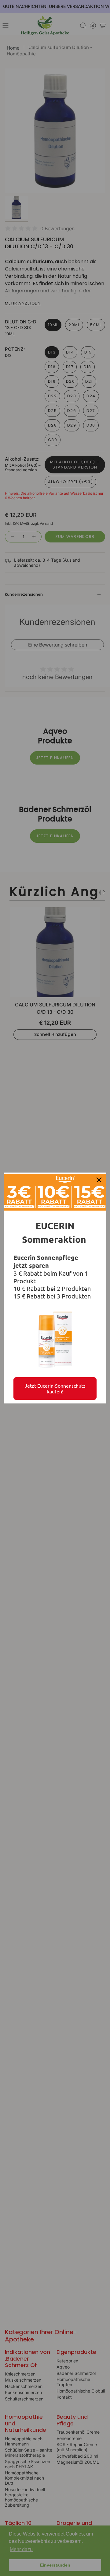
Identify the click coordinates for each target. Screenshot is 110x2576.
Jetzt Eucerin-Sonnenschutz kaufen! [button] (55, 1388)
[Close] (99, 1180)
